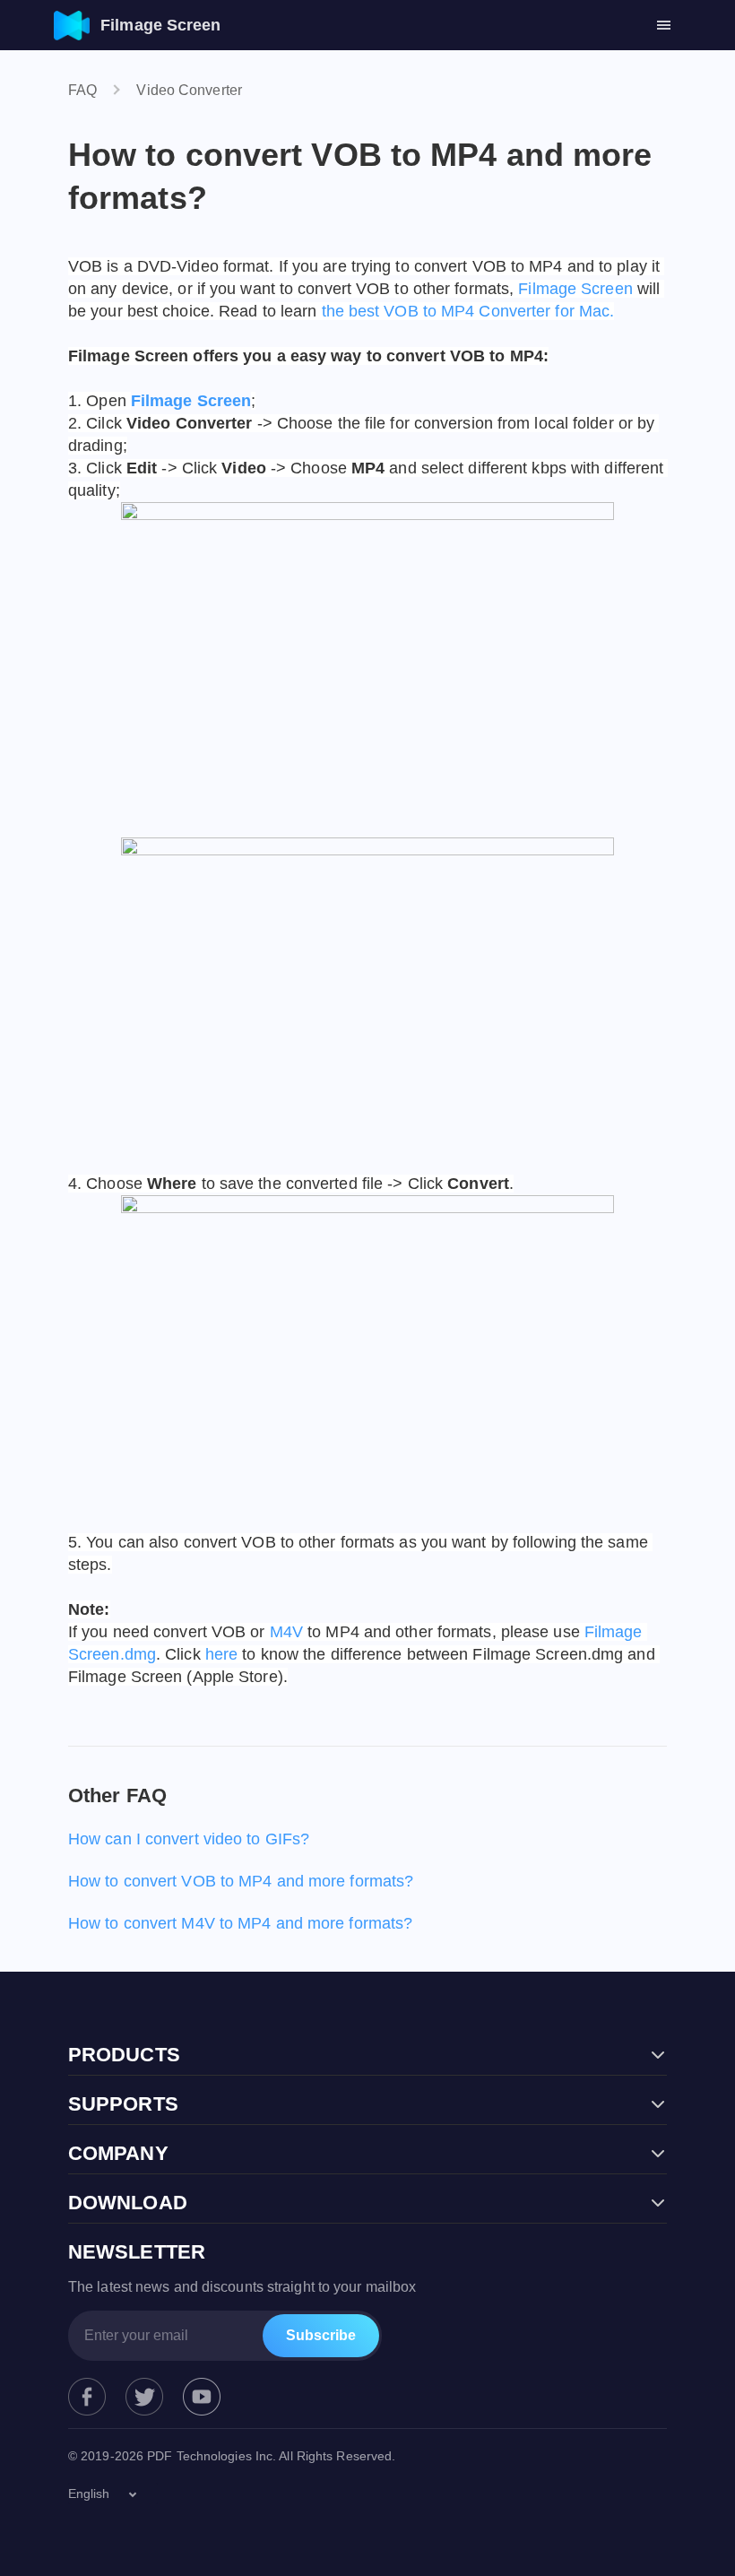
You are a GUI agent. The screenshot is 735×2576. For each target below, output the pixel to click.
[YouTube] (202, 2397)
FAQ (82, 90)
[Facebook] (87, 2397)
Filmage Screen (575, 289)
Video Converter (189, 90)
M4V (286, 1632)
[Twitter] (144, 2397)
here (221, 1654)
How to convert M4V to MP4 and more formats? (240, 1923)
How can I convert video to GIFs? (189, 1839)
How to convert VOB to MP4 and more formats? (241, 1881)
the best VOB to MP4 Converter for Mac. (468, 311)
